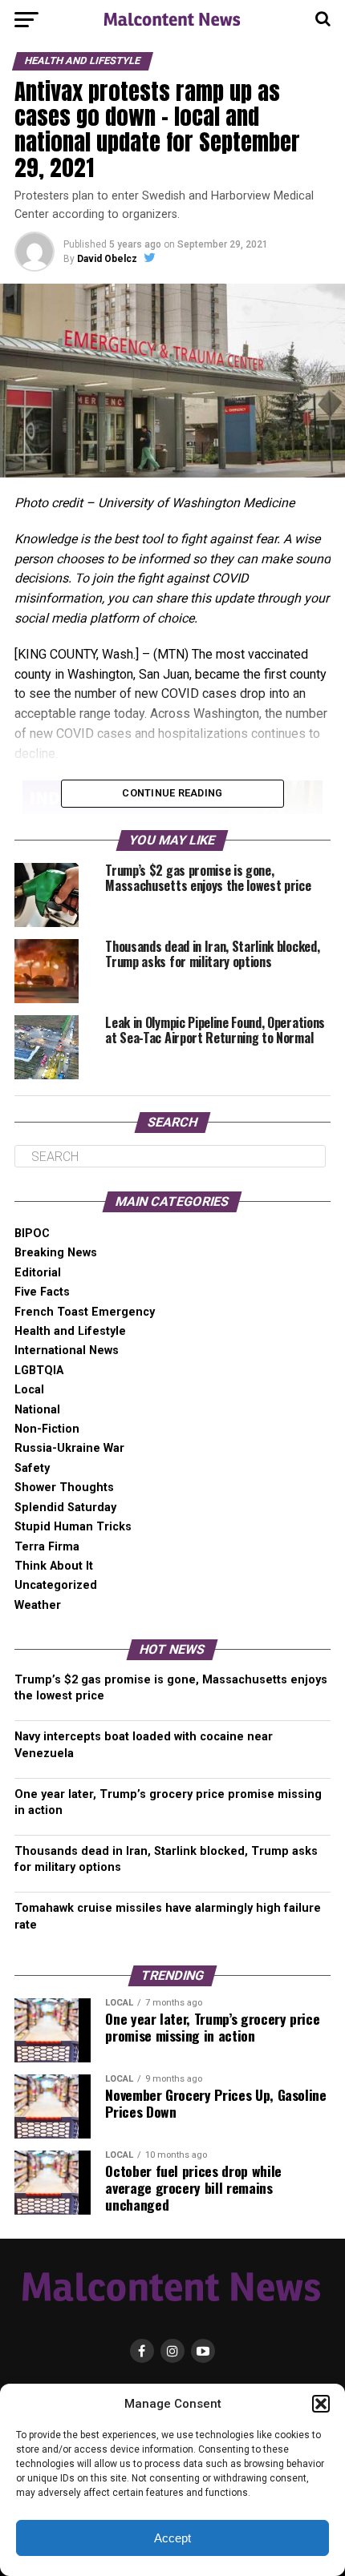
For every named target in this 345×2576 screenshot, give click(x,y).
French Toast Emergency (85, 1312)
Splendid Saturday (65, 1508)
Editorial (38, 1273)
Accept (172, 2538)
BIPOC (32, 1234)
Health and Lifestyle (70, 1331)
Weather (38, 1605)
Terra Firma (47, 1547)
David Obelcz (107, 259)
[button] (321, 2404)
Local (29, 1390)
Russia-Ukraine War (69, 1448)
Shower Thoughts (64, 1488)
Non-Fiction (47, 1429)
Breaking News (56, 1253)
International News (67, 1350)
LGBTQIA (39, 1371)
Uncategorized (56, 1585)
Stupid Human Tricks (73, 1527)
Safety (32, 1468)
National (37, 1410)
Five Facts (42, 1292)
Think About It (54, 1566)
